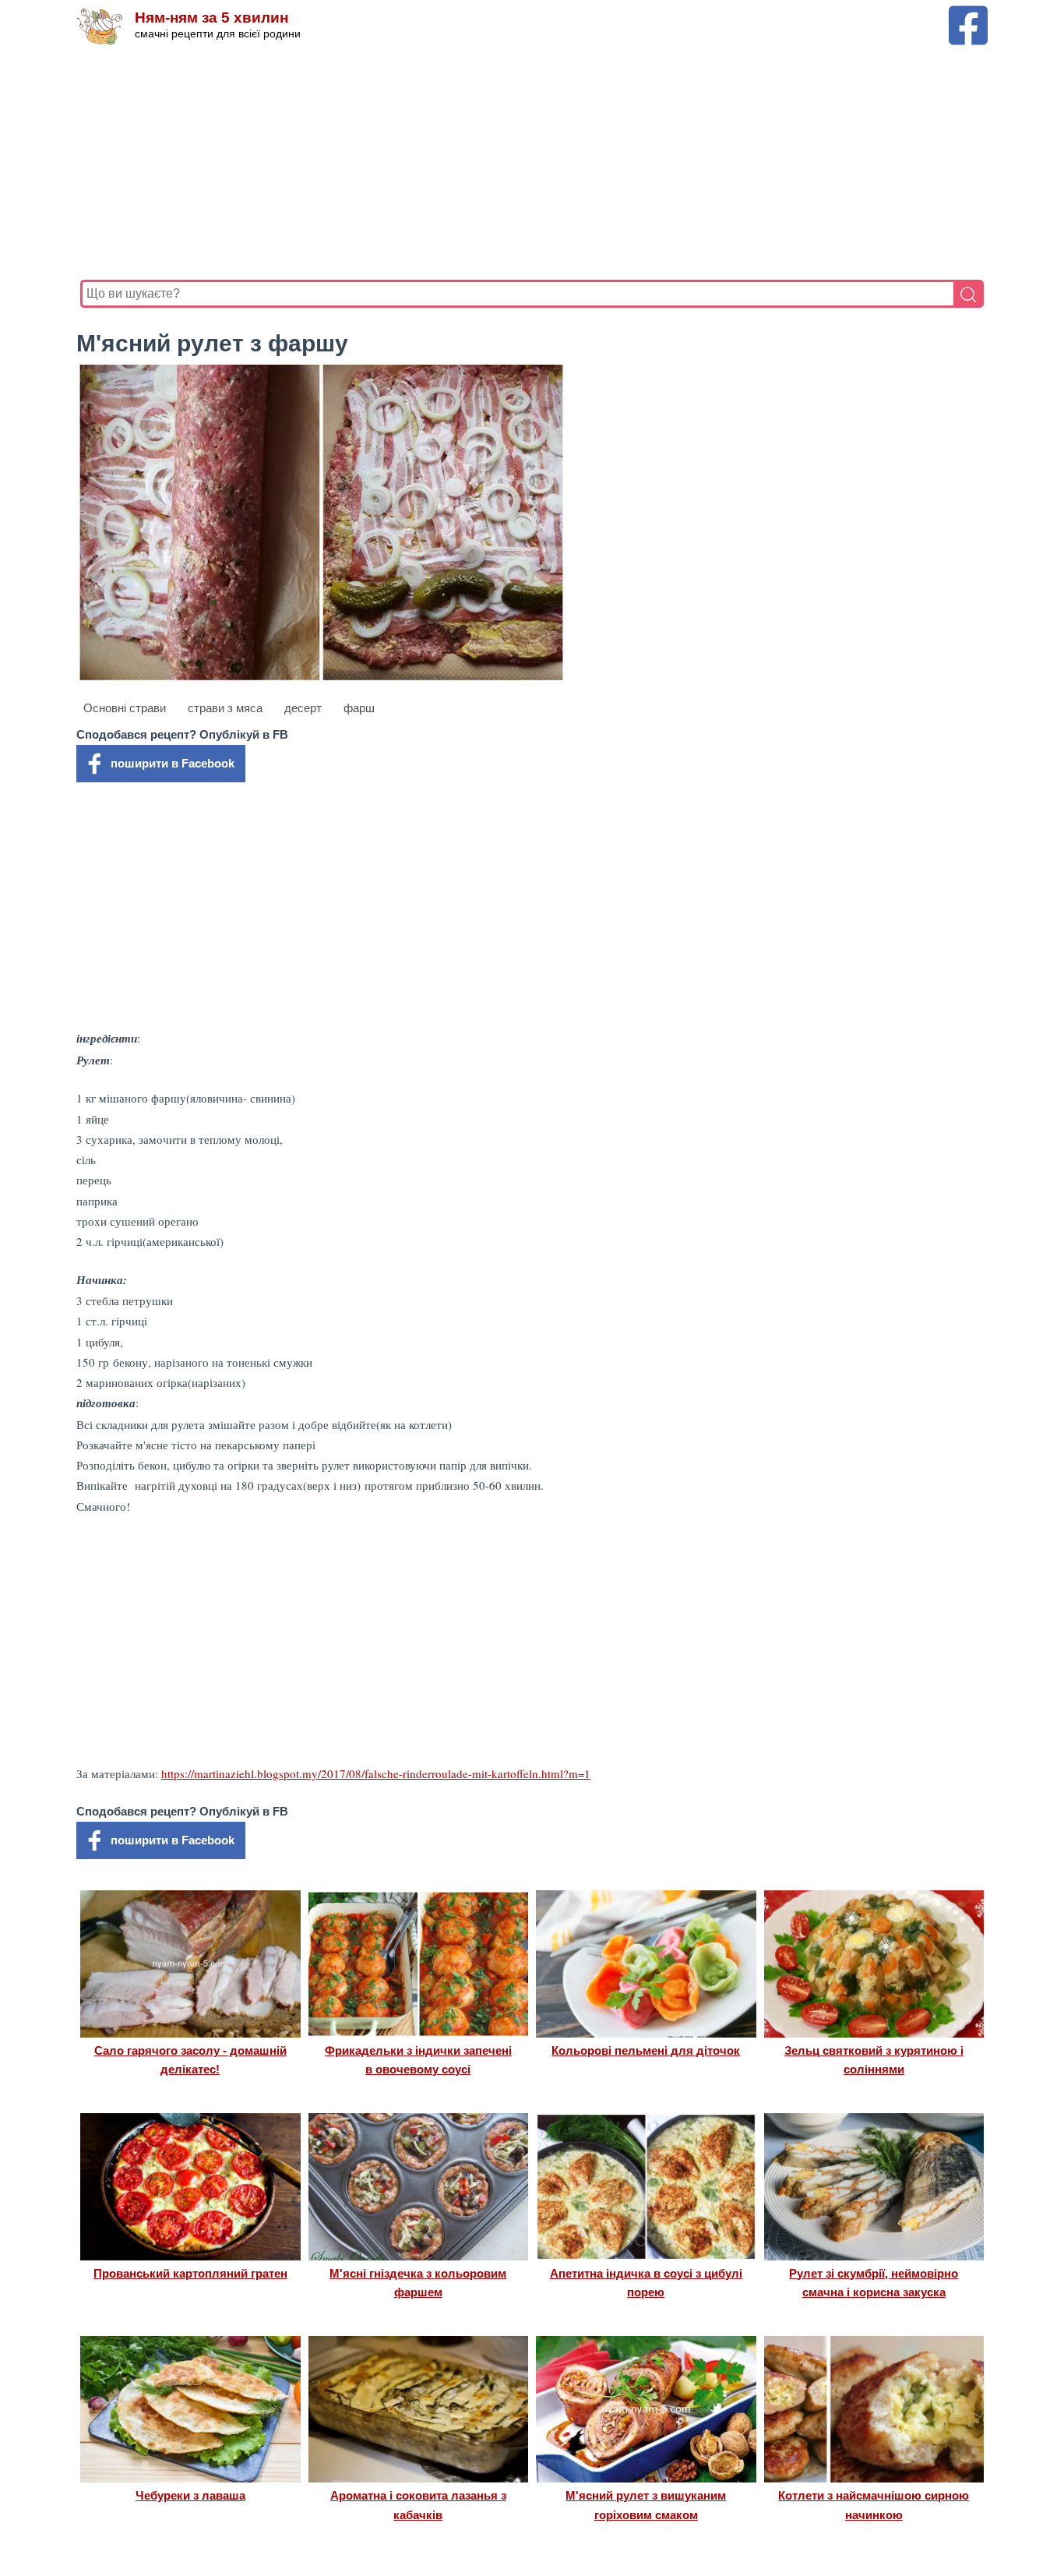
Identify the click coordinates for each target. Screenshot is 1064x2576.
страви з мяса (225, 708)
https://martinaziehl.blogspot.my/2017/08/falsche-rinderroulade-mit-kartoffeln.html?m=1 (376, 1773)
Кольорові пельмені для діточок (646, 2050)
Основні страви (125, 708)
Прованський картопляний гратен (190, 2273)
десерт (303, 708)
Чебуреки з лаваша (190, 2495)
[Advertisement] (532, 163)
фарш (359, 708)
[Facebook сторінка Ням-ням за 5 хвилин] (968, 13)
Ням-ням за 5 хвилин (211, 18)
